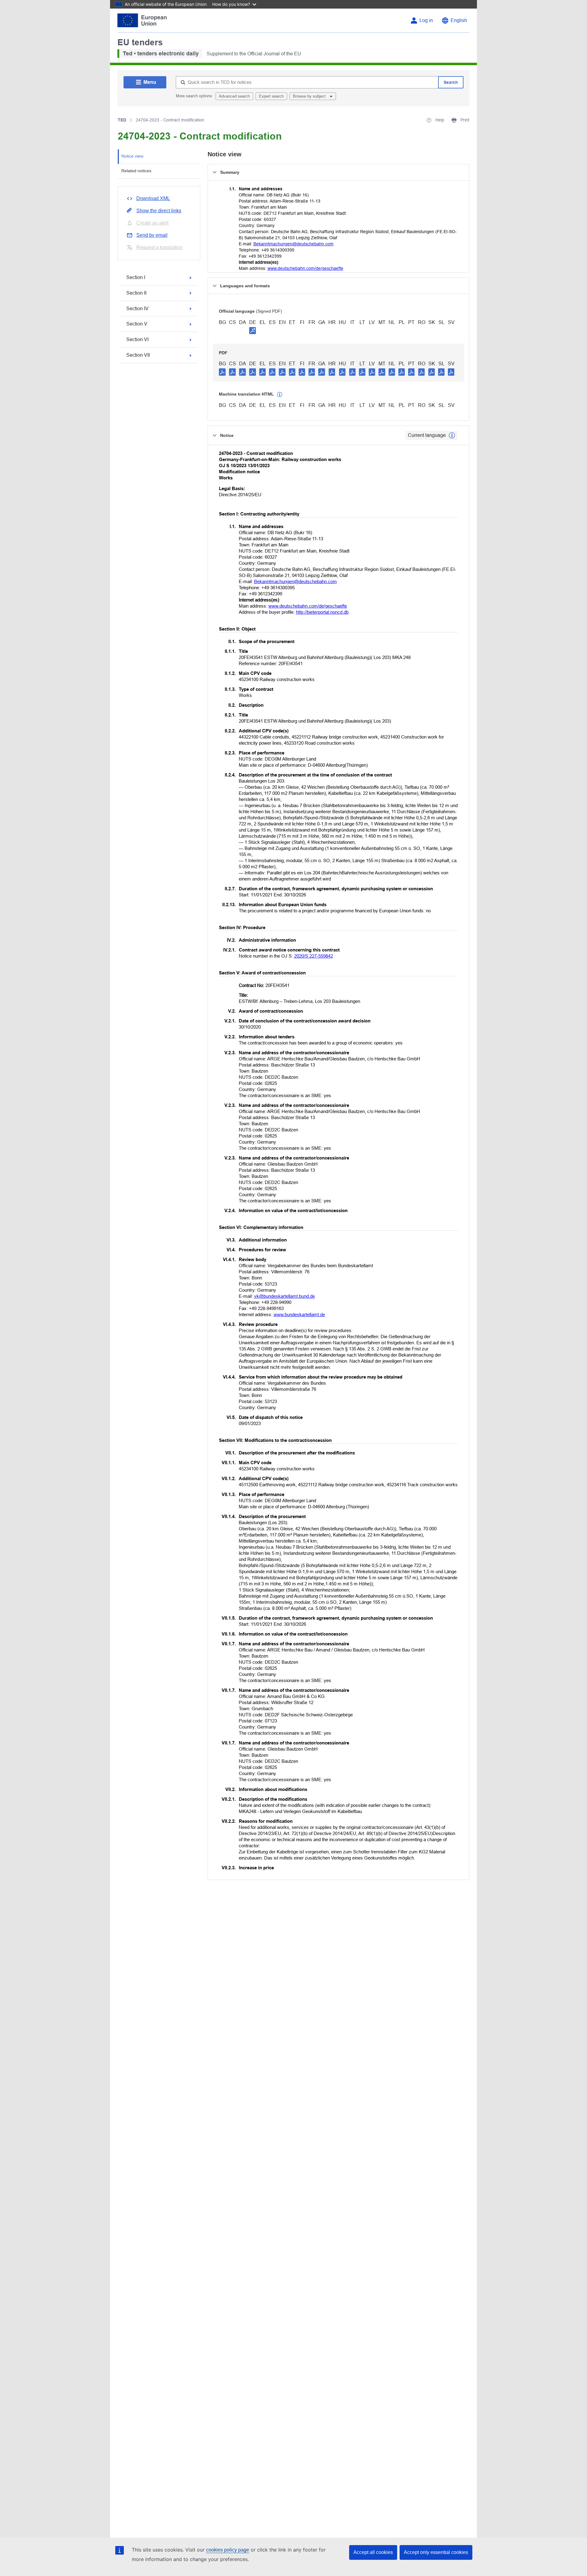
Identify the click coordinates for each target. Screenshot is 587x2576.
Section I (136, 277)
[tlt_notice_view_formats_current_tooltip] (452, 435)
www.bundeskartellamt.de (299, 1314)
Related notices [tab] (136, 171)
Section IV (137, 309)
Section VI (137, 339)
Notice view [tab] (132, 156)
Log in (426, 20)
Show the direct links (159, 211)
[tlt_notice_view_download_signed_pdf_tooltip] (253, 330)
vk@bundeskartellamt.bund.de (284, 1296)
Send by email (152, 235)
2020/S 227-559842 (314, 956)
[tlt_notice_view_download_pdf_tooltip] (222, 372)
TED (122, 120)
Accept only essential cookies (436, 2552)
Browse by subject (310, 96)
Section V (137, 324)
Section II (136, 293)
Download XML (153, 198)
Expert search (271, 96)
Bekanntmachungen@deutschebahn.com (293, 244)
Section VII (138, 355)
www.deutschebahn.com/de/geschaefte (305, 268)
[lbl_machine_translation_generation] (280, 395)
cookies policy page (228, 2550)
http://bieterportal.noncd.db (322, 612)
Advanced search (234, 96)
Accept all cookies (373, 2552)
